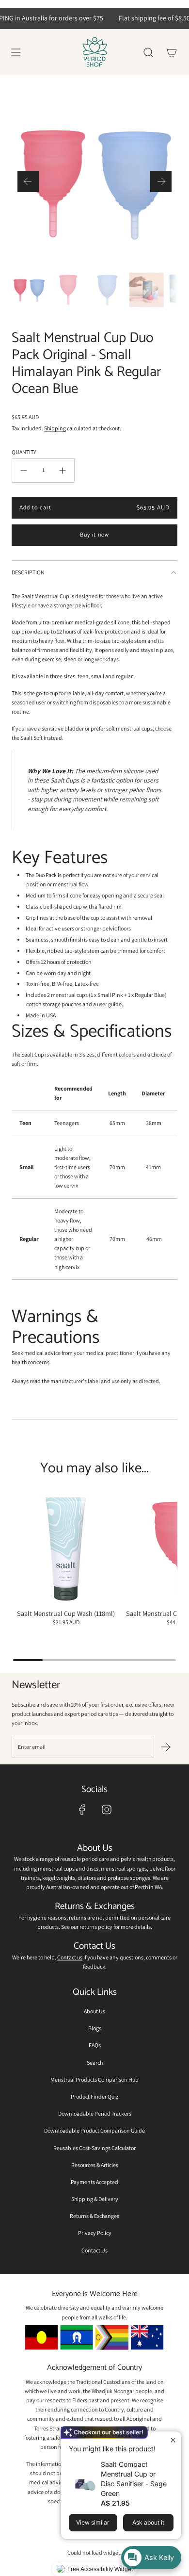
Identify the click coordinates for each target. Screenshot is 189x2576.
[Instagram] (107, 1810)
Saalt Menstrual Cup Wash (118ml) (66, 1613)
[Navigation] (16, 52)
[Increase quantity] (63, 471)
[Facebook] (82, 1810)
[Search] (148, 52)
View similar (93, 2522)
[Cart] (172, 52)
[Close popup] (173, 2440)
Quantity (24, 452)
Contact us (70, 1957)
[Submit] (166, 1747)
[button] (28, 181)
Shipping (55, 428)
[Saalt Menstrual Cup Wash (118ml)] (66, 1549)
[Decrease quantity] (24, 471)
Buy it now (94, 535)
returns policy (96, 1927)
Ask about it (148, 2522)
